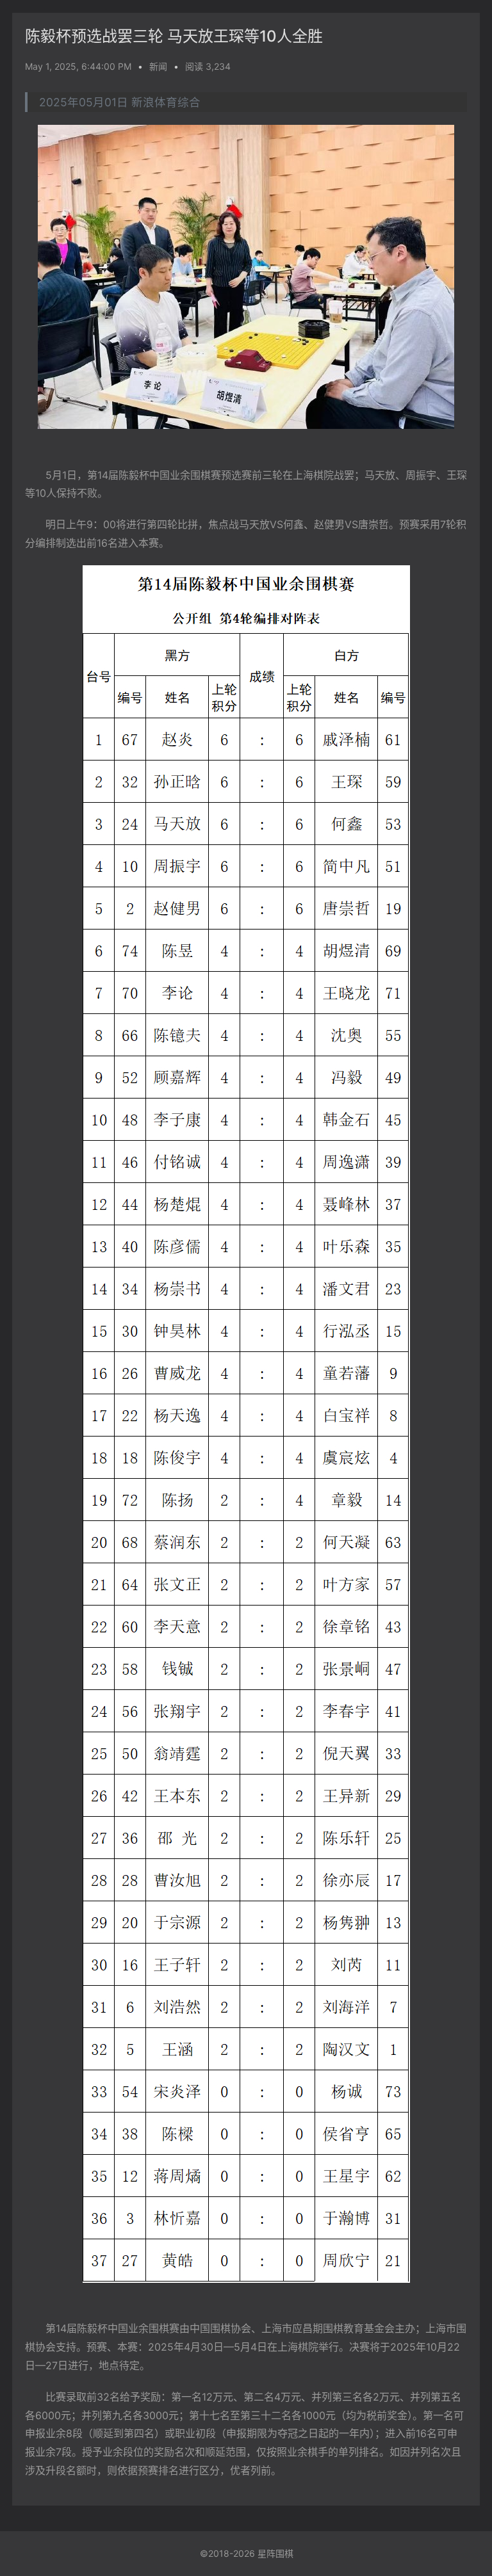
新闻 (158, 66)
